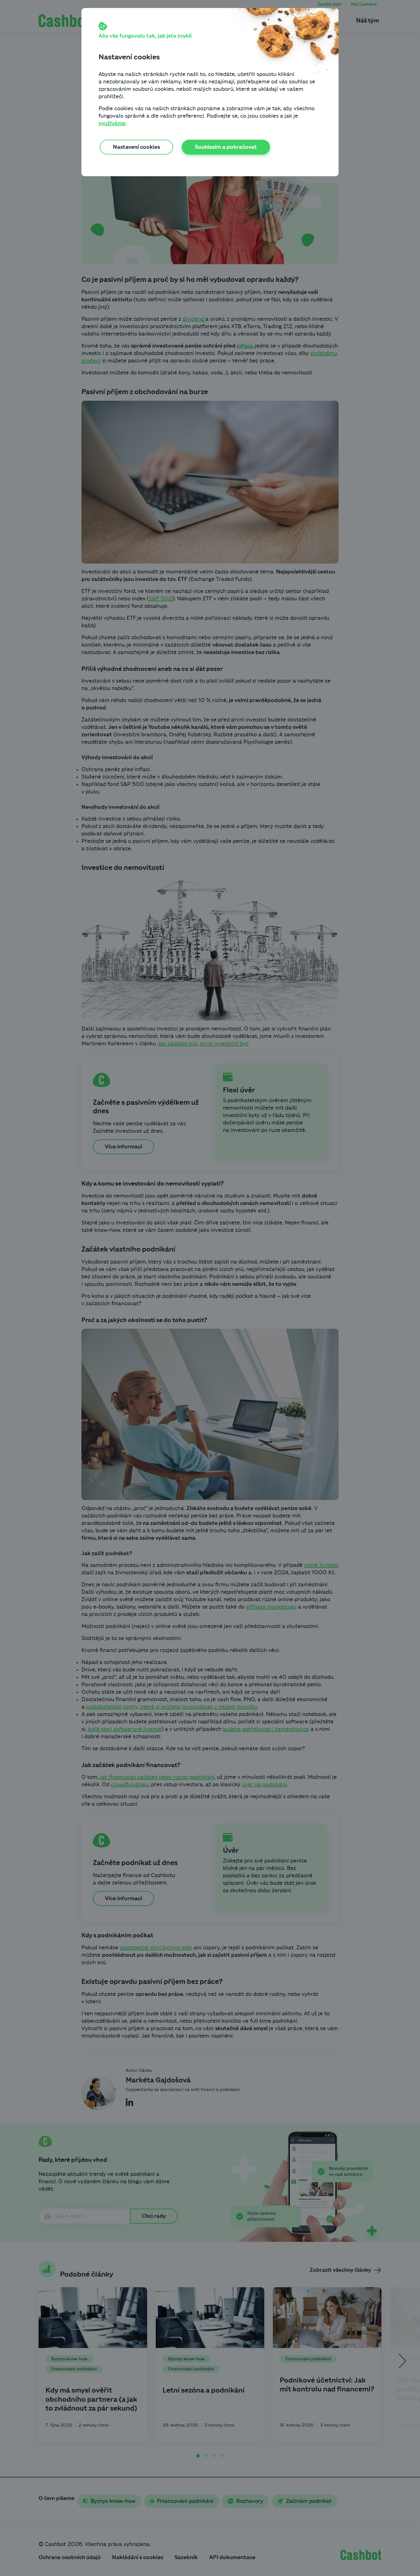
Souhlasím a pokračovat (226, 147)
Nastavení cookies (136, 147)
